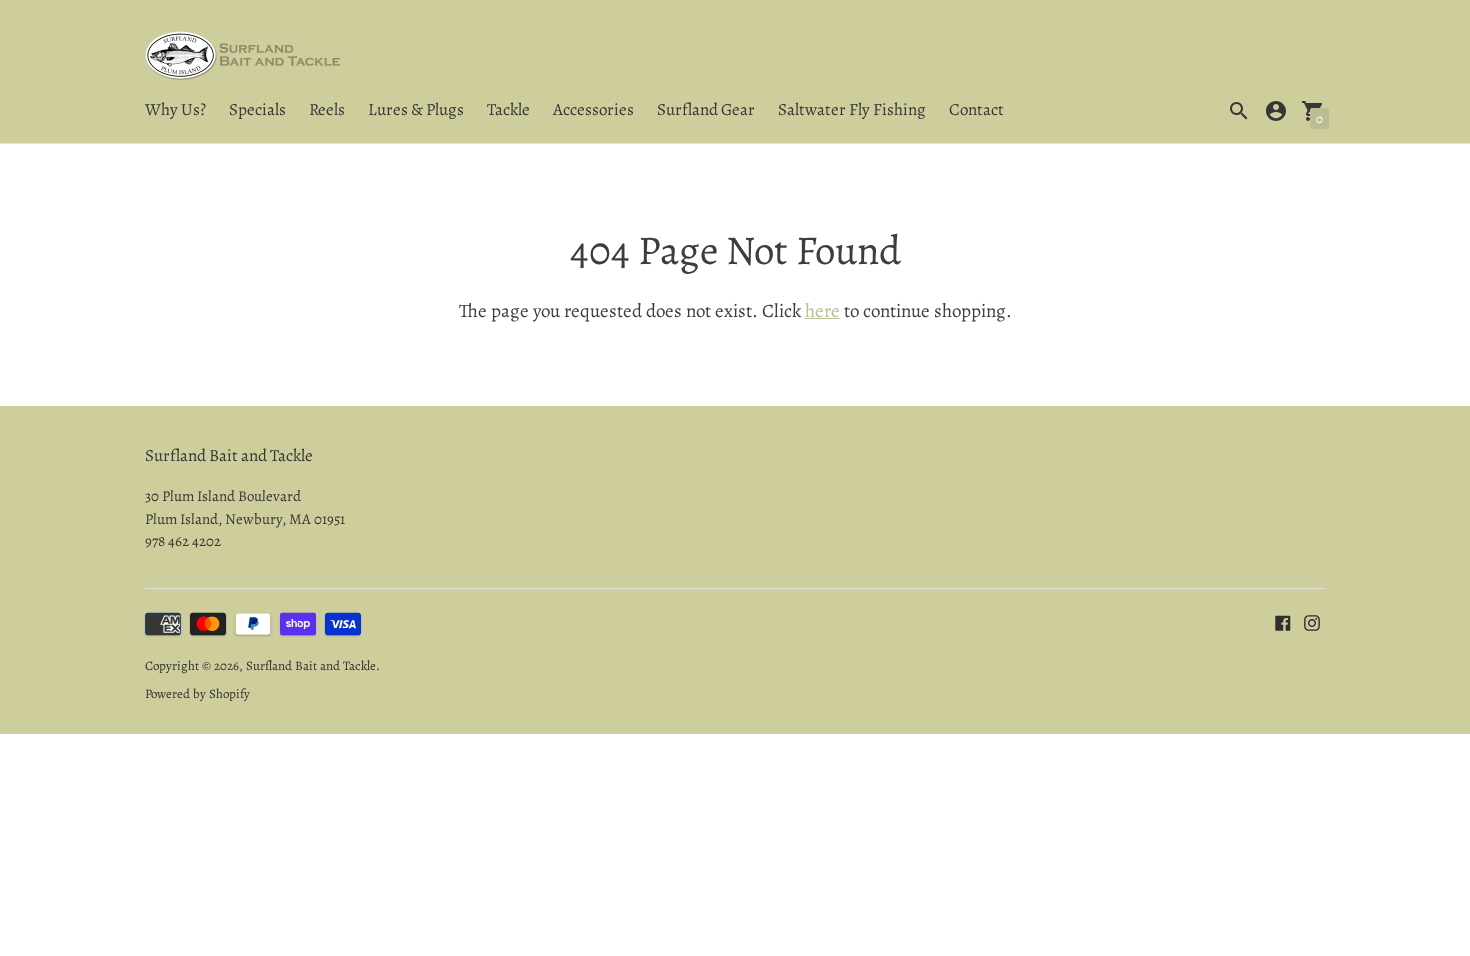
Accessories (593, 109)
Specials (257, 109)
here (822, 311)
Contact (976, 109)
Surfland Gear (706, 109)
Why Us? (175, 109)
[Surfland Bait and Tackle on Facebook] (1283, 621)
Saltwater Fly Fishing (852, 109)
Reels (327, 109)
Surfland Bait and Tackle (311, 665)
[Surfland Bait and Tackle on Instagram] (1312, 621)
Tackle (508, 109)
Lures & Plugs (416, 109)
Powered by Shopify (197, 693)
